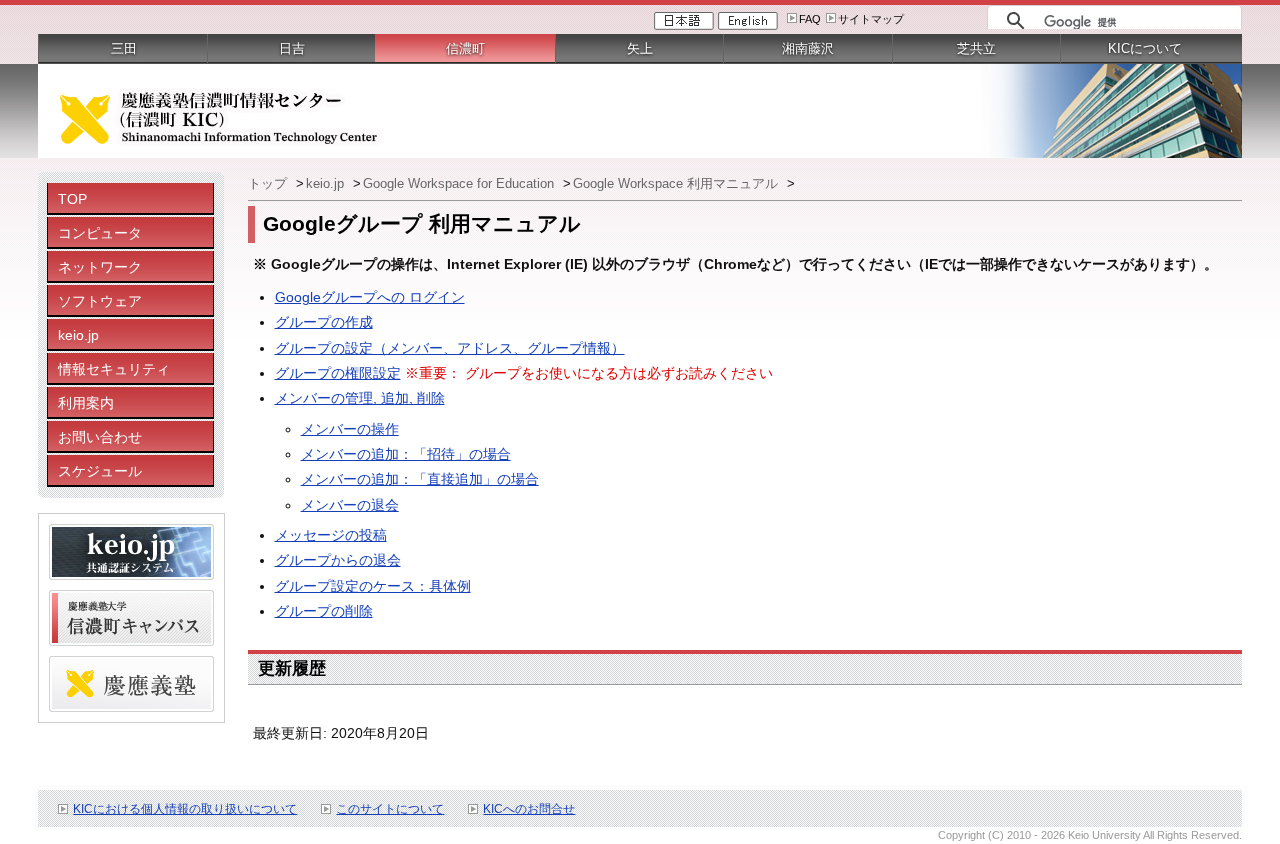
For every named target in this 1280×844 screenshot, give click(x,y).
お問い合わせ (100, 437)
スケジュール (100, 471)
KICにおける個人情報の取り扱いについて (185, 809)
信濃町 (465, 48)
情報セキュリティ (114, 369)
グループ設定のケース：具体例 (373, 586)
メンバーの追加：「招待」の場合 (406, 454)
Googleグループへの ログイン (370, 297)
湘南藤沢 (808, 48)
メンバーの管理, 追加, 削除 (360, 398)
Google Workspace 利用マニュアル (677, 183)
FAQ (810, 19)
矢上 (640, 48)
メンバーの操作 (350, 429)
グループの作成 (324, 322)
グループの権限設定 (338, 373)
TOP (72, 199)
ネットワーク (100, 267)
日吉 (292, 48)
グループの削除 (324, 611)
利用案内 (86, 403)
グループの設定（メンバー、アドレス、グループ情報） (450, 348)
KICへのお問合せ (529, 809)
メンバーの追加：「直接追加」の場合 (420, 479)
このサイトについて (390, 809)
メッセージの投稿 (331, 535)
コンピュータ (100, 233)
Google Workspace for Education (460, 183)
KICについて (1145, 48)
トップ (269, 183)
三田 (124, 48)
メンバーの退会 (350, 505)
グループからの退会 (338, 560)
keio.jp (78, 335)
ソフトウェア (100, 301)
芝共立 (976, 48)
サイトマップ (871, 19)
